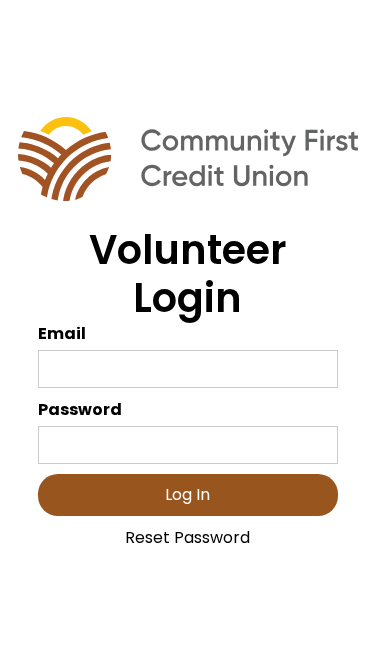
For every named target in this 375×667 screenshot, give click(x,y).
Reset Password (187, 537)
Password (80, 409)
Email (62, 333)
